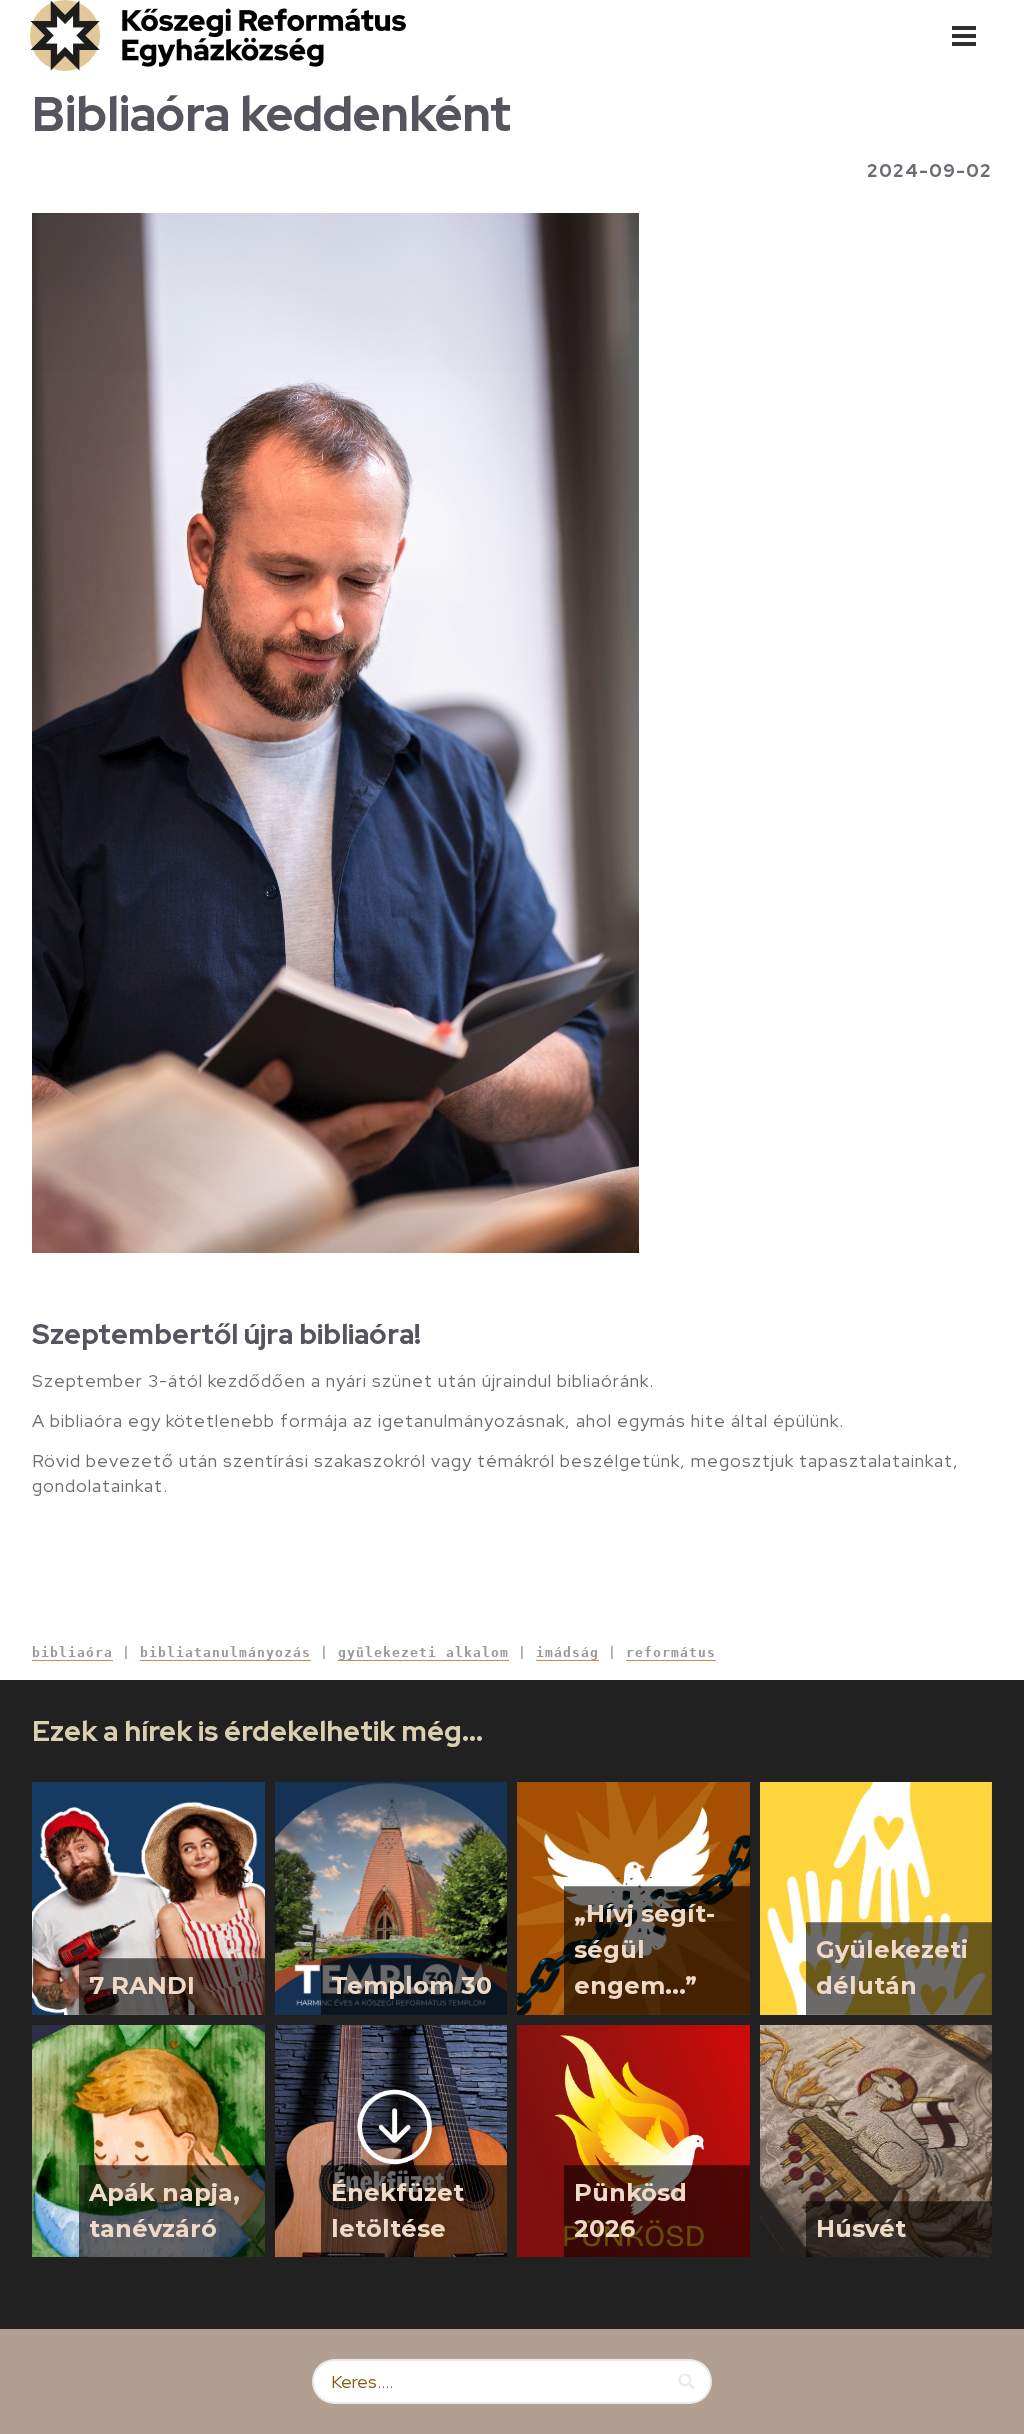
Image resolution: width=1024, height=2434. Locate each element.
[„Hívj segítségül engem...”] (633, 1898)
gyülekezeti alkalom (423, 1652)
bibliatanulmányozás (225, 1652)
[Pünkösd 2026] (633, 2141)
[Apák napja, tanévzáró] (148, 2141)
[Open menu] (964, 36)
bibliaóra (72, 1652)
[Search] (687, 2381)
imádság (567, 1652)
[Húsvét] (876, 2141)
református (671, 1652)
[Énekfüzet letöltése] (391, 2141)
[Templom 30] (391, 1898)
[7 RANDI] (148, 1898)
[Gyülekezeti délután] (876, 1898)
